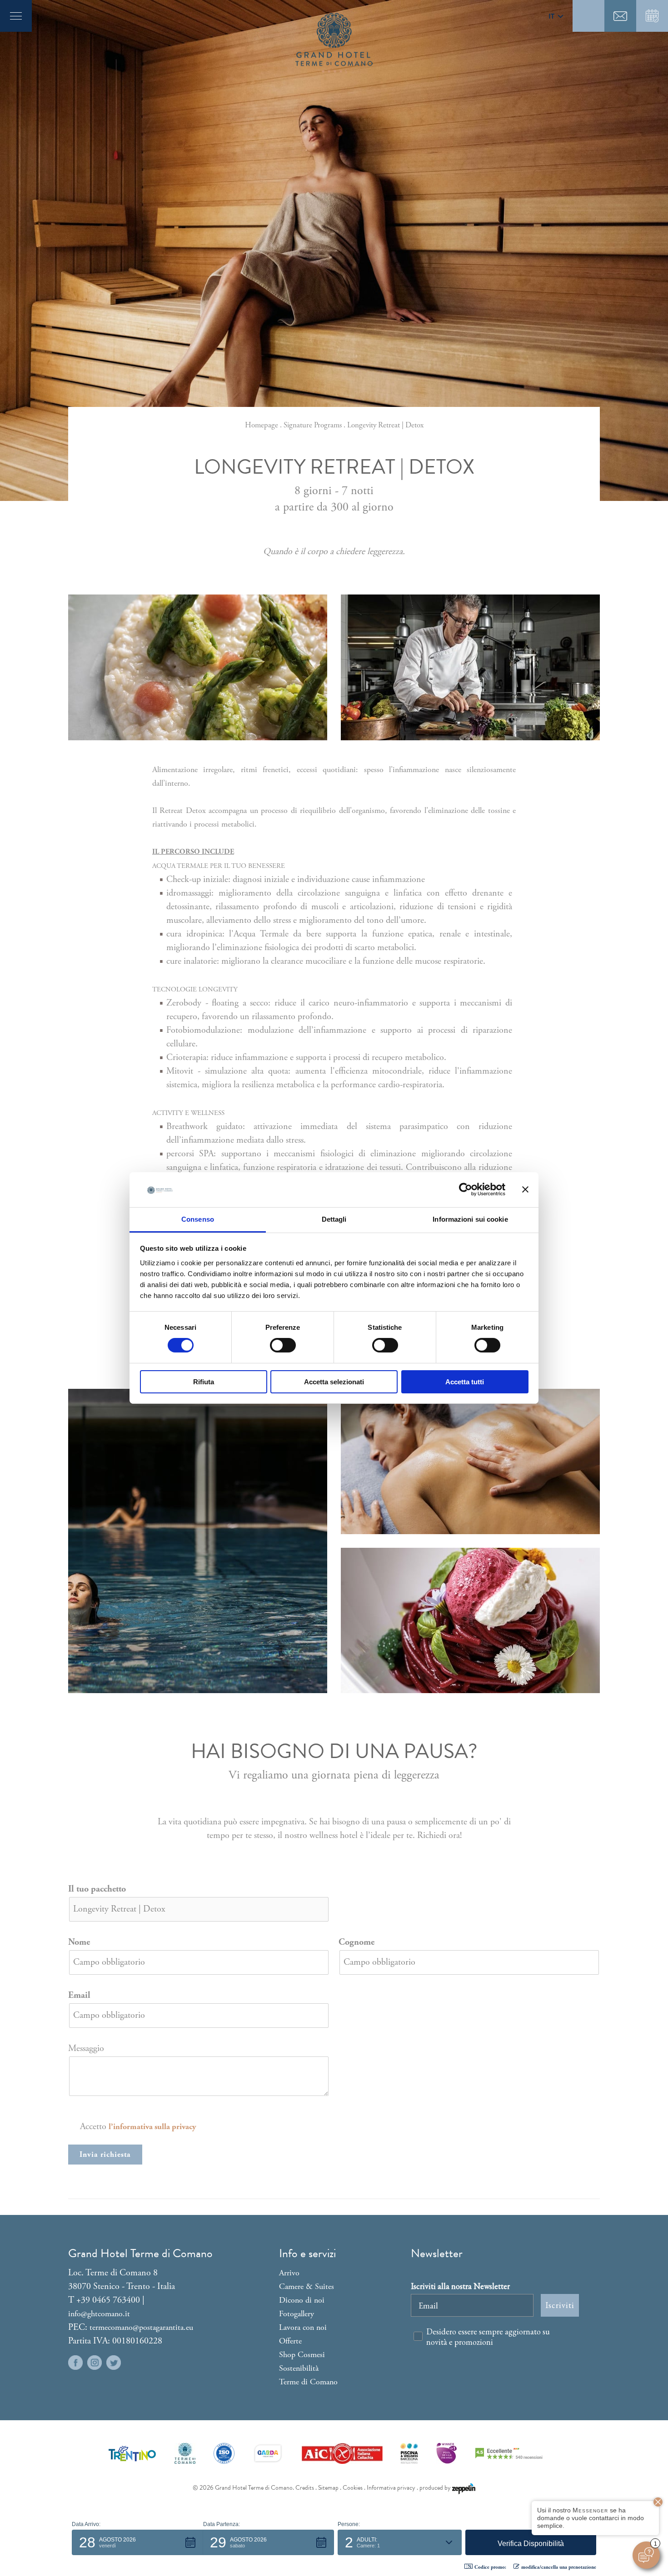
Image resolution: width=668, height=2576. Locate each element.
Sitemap (328, 2488)
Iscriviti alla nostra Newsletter (460, 2286)
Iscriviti (560, 2305)
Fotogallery (297, 2314)
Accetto (138, 2127)
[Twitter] (114, 2363)
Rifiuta (204, 1382)
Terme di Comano (308, 2382)
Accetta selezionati (334, 1382)
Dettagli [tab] (334, 1219)
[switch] (283, 1345)
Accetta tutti (465, 1382)
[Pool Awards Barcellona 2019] (409, 2453)
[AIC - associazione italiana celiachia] (342, 2453)
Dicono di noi (302, 2300)
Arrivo (289, 2273)
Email (79, 1995)
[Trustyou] (509, 2453)
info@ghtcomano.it (99, 2314)
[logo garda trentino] (268, 2453)
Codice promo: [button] (490, 2567)
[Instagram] (95, 2363)
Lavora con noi (303, 2327)
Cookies (353, 2488)
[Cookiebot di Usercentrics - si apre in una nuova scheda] (466, 1189)
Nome (79, 1942)
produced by (436, 2488)
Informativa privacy (391, 2488)
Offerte (290, 2341)
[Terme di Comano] (185, 2453)
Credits (305, 2488)
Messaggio (86, 2048)
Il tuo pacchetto (97, 1889)
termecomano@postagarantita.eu (141, 2327)
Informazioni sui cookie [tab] (470, 1219)
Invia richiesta (105, 2155)
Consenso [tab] (198, 1219)
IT (551, 16)
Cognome (356, 1942)
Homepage (262, 425)
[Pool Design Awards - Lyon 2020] (446, 2453)
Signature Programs (313, 425)
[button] (137, 2542)
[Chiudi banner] (525, 1189)
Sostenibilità (299, 2368)
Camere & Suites (307, 2286)
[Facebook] (75, 2363)
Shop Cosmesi (302, 2355)
